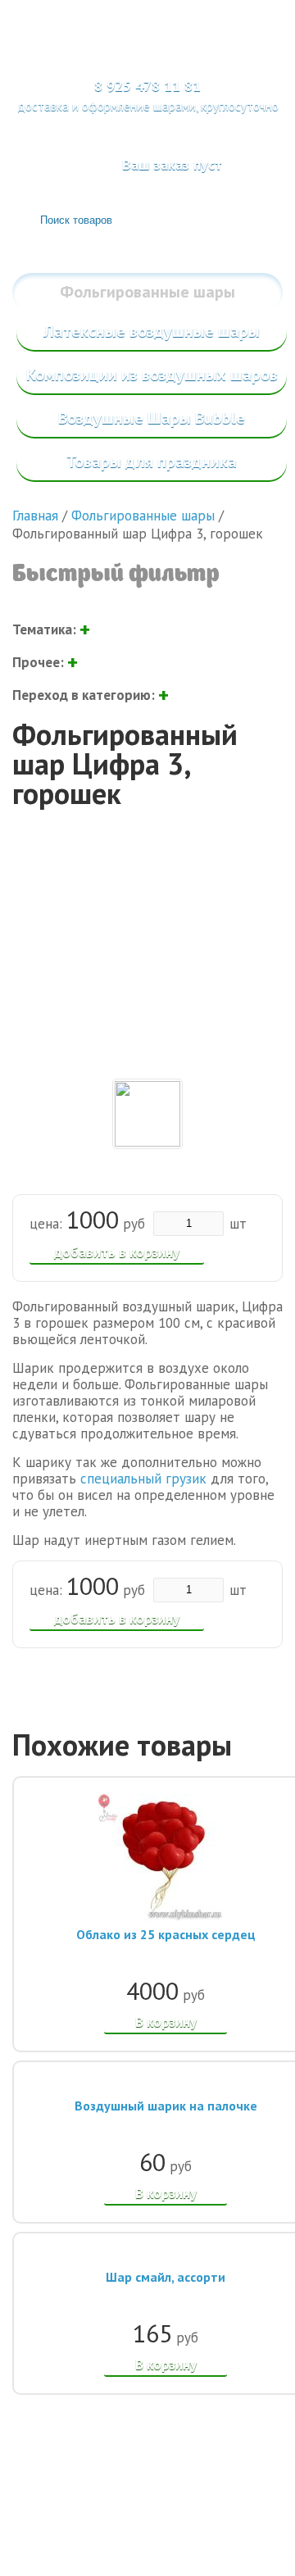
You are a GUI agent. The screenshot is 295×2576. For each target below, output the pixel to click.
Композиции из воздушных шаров (152, 375)
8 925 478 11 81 (147, 86)
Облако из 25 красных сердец (166, 1934)
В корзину (166, 2022)
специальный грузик (143, 1479)
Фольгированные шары (147, 292)
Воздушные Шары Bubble (152, 418)
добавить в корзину (117, 1252)
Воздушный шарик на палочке (166, 2106)
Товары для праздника (152, 461)
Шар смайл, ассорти (166, 2277)
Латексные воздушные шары (152, 331)
